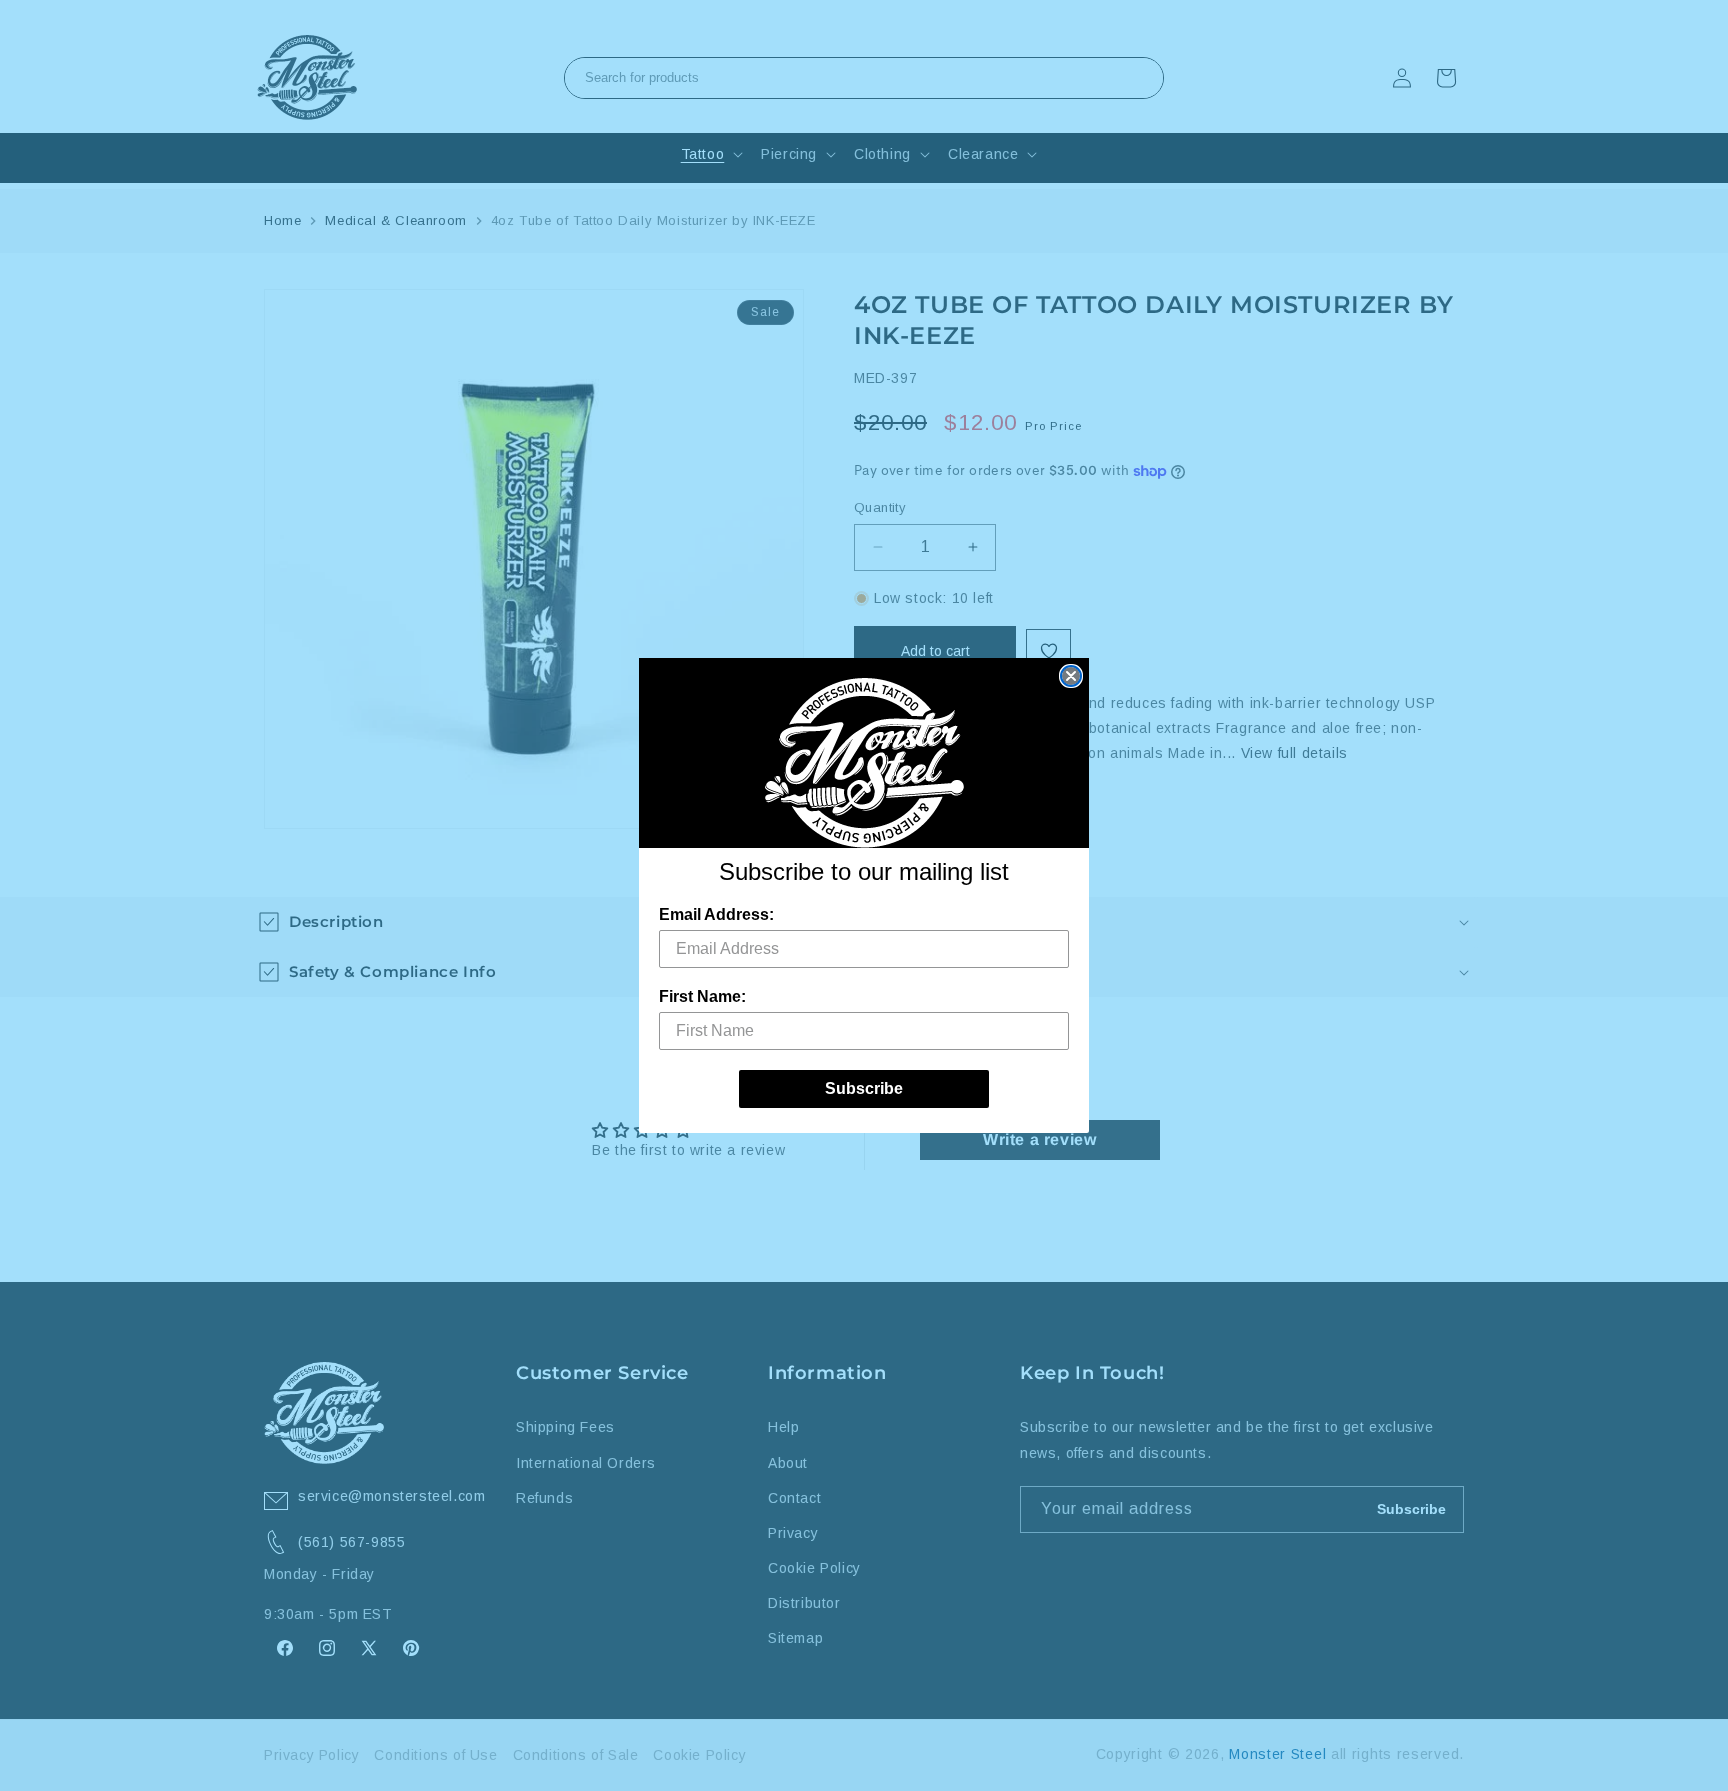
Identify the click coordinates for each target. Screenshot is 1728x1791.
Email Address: (716, 914)
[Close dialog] (1071, 676)
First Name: (702, 996)
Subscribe (864, 1088)
